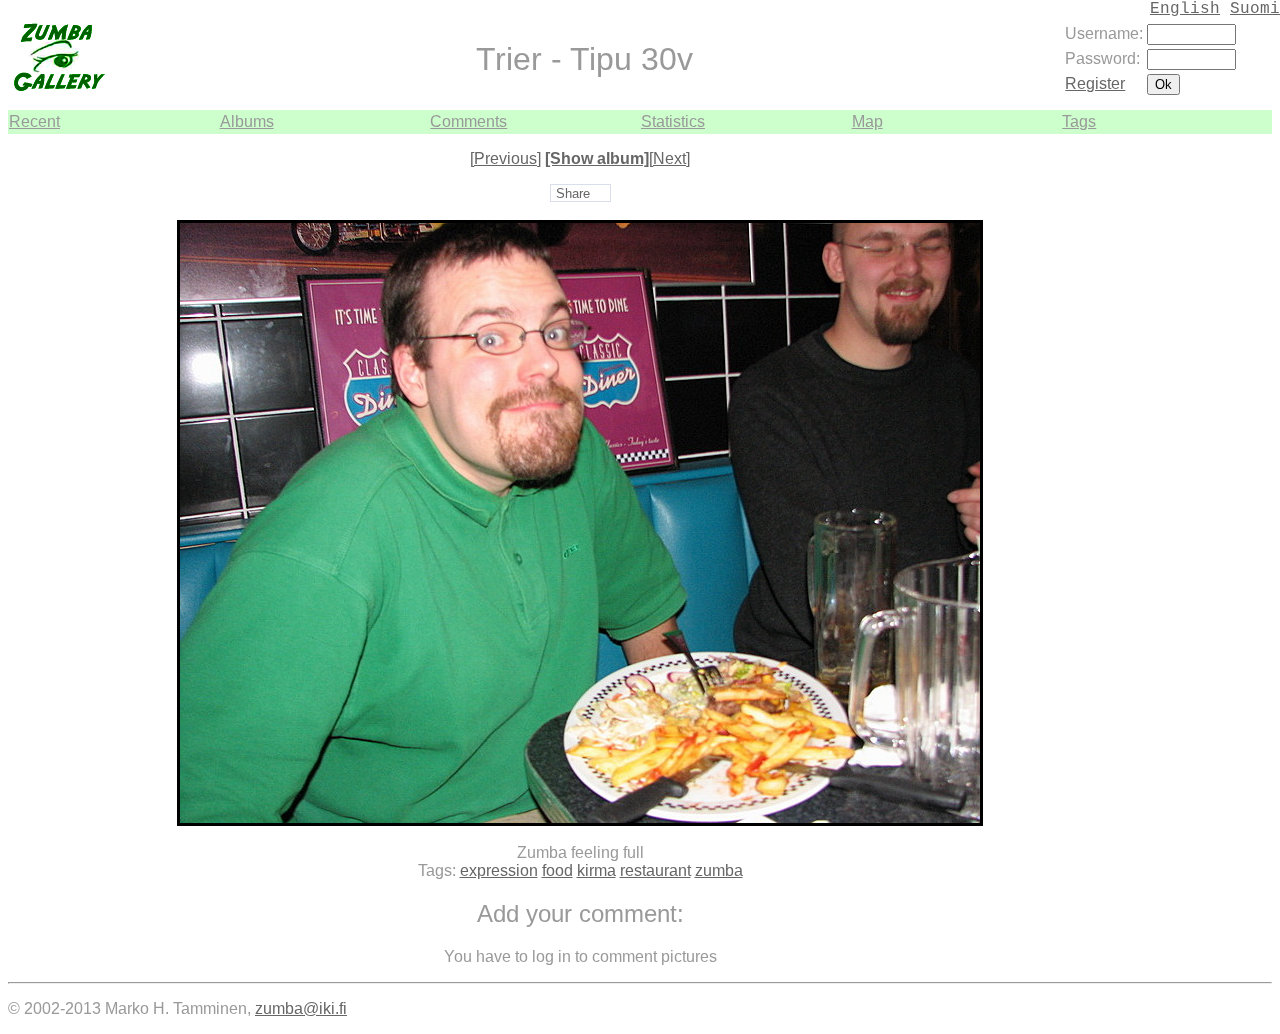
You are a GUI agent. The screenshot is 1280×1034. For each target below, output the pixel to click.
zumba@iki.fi (301, 1008)
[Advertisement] (1212, 434)
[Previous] (505, 158)
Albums (247, 121)
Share (573, 193)
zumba (719, 870)
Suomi (1255, 9)
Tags (1079, 121)
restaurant (655, 870)
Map (867, 121)
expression (499, 870)
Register (1095, 83)
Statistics (673, 121)
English (1185, 9)
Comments (468, 121)
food (557, 870)
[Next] (669, 158)
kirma (596, 870)
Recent (34, 121)
